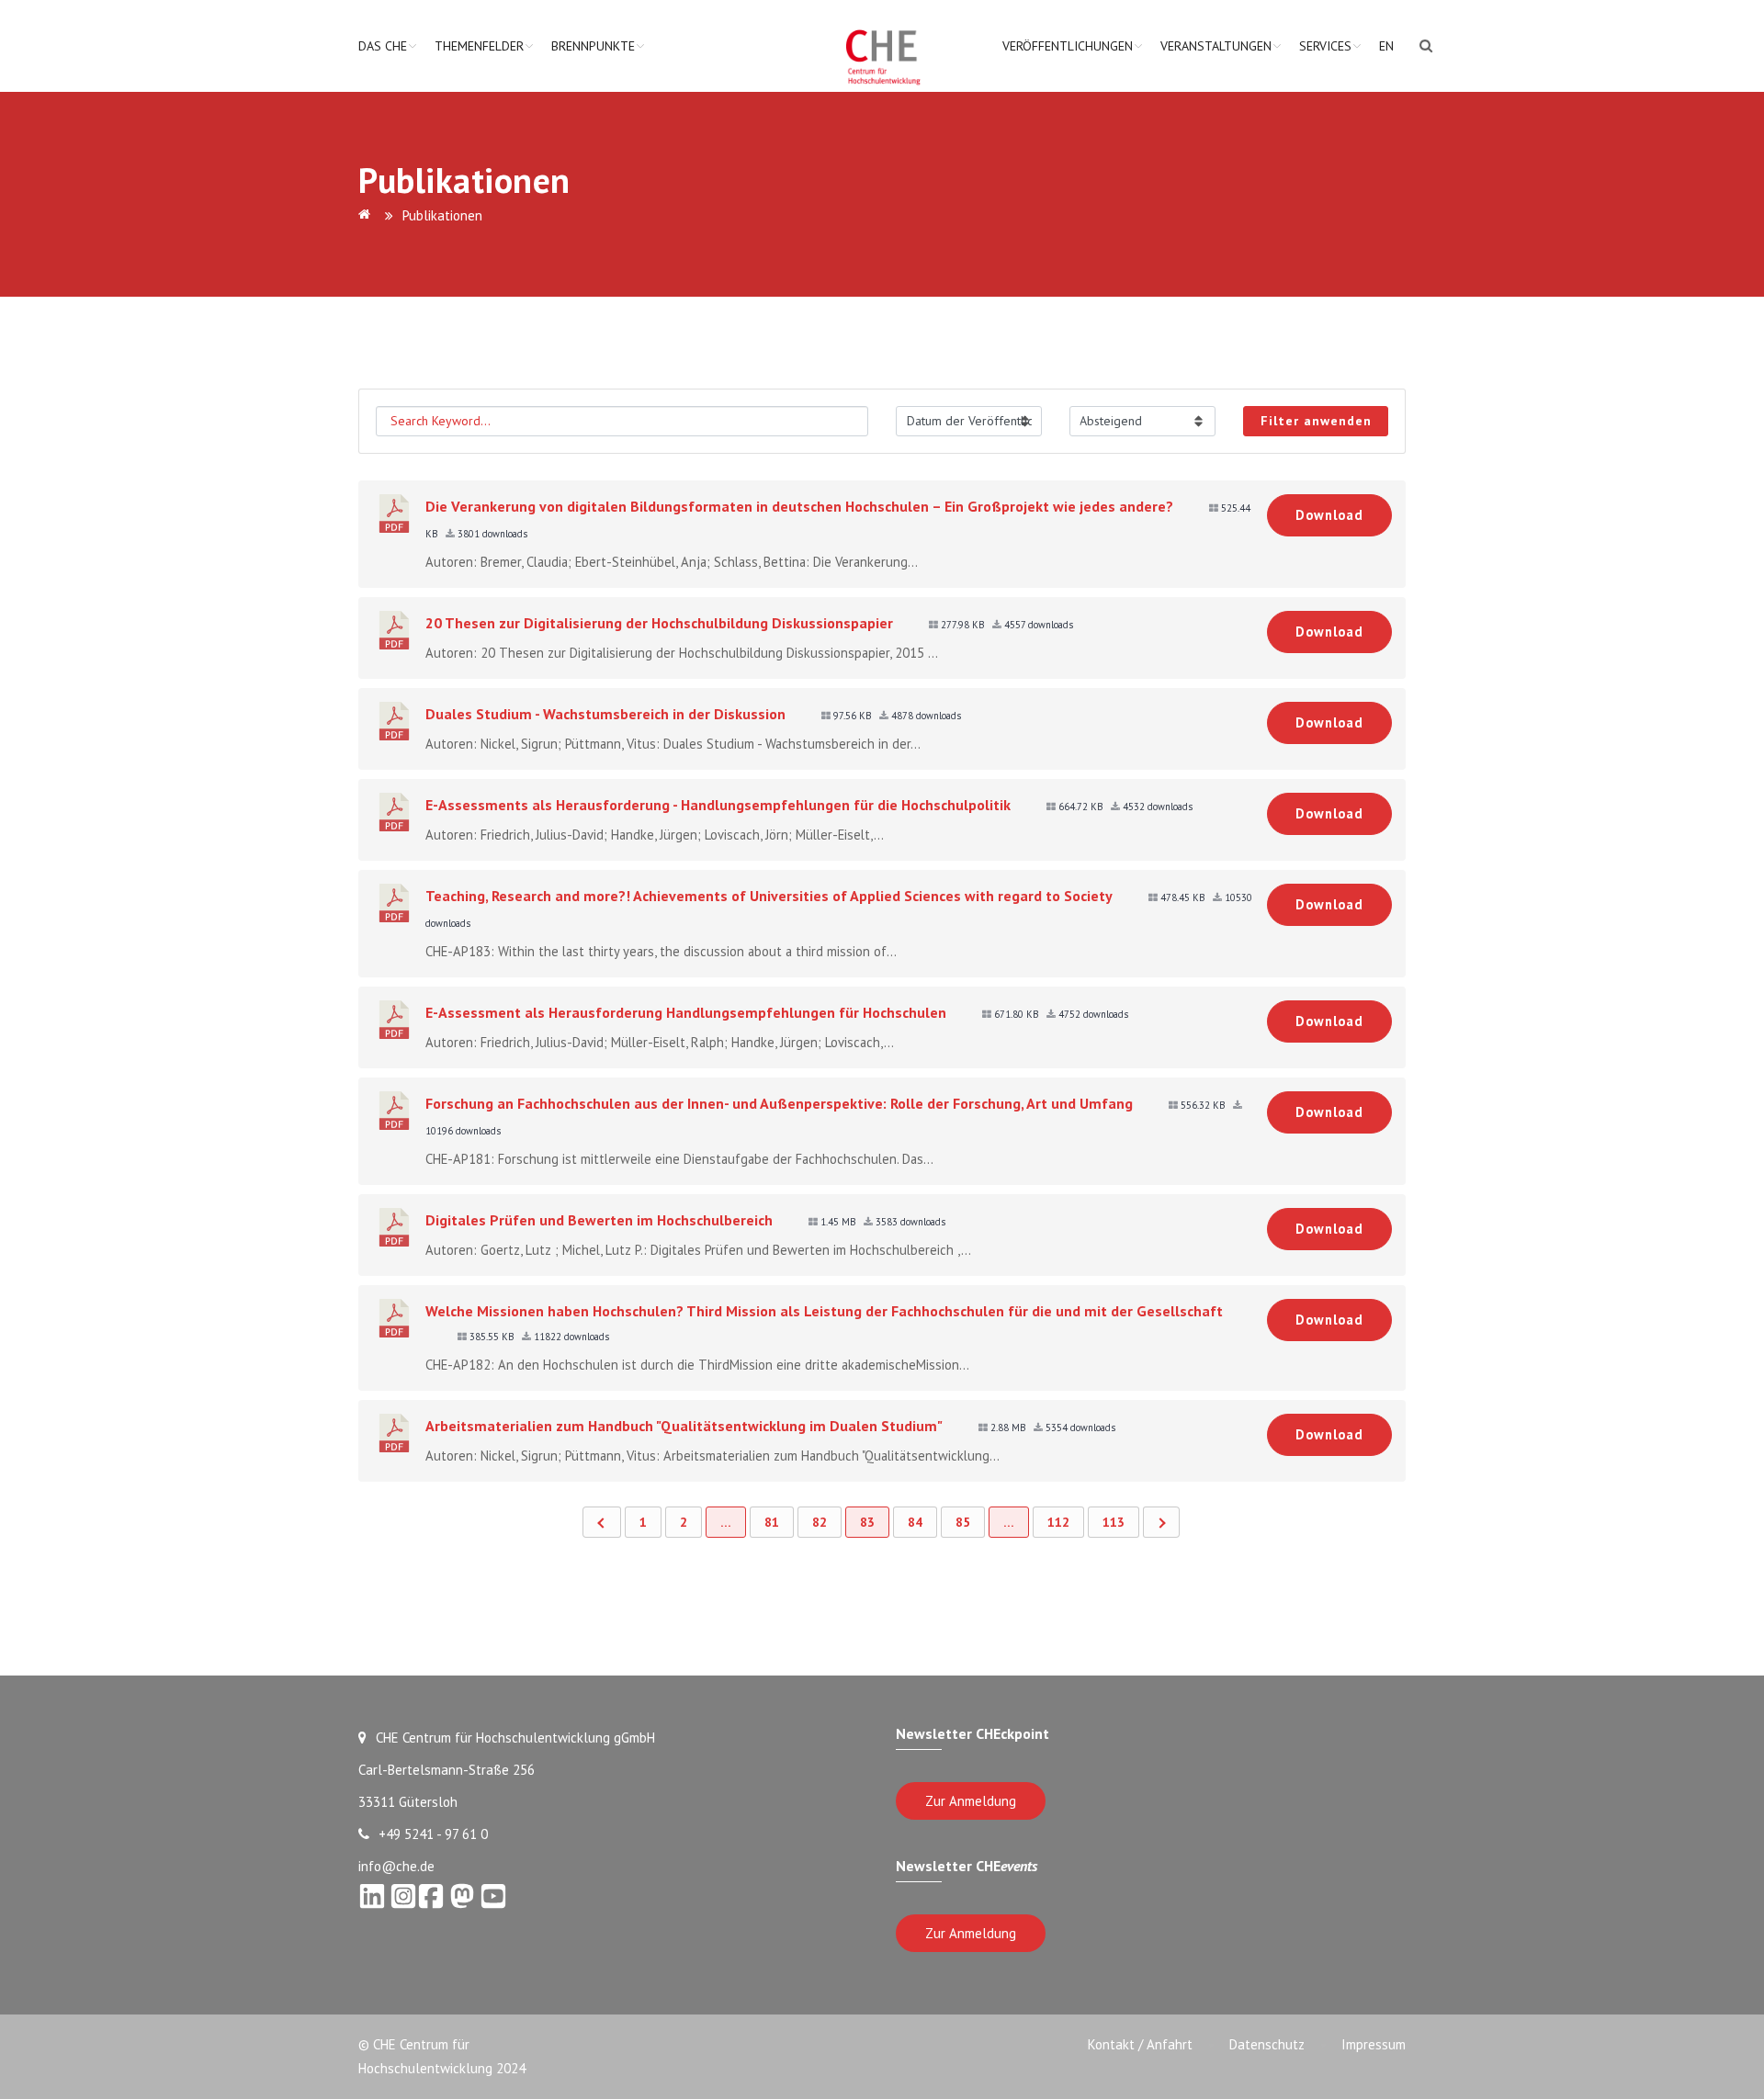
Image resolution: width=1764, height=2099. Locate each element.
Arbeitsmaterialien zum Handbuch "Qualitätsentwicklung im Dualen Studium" (684, 1426)
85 (963, 1522)
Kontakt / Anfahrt (1140, 2044)
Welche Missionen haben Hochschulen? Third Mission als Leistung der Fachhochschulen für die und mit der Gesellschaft (824, 1311)
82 (820, 1522)
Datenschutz (1267, 2044)
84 (915, 1522)
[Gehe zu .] (367, 215)
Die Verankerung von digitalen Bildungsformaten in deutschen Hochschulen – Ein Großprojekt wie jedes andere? (799, 506)
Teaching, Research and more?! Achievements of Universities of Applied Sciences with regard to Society (769, 896)
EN (1386, 46)
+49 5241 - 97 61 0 (433, 1834)
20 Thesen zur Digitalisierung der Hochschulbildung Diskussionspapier (659, 623)
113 (1114, 1522)
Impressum (1374, 2044)
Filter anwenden (1316, 421)
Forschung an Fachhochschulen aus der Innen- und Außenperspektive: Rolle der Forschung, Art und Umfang (779, 1103)
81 (772, 1522)
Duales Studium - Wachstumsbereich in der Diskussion (605, 714)
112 (1058, 1522)
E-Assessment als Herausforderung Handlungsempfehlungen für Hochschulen (686, 1012)
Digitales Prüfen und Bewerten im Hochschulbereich (599, 1220)
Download (1329, 515)
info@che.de (396, 1866)
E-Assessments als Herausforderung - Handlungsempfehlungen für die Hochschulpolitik (718, 805)
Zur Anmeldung (971, 1801)
